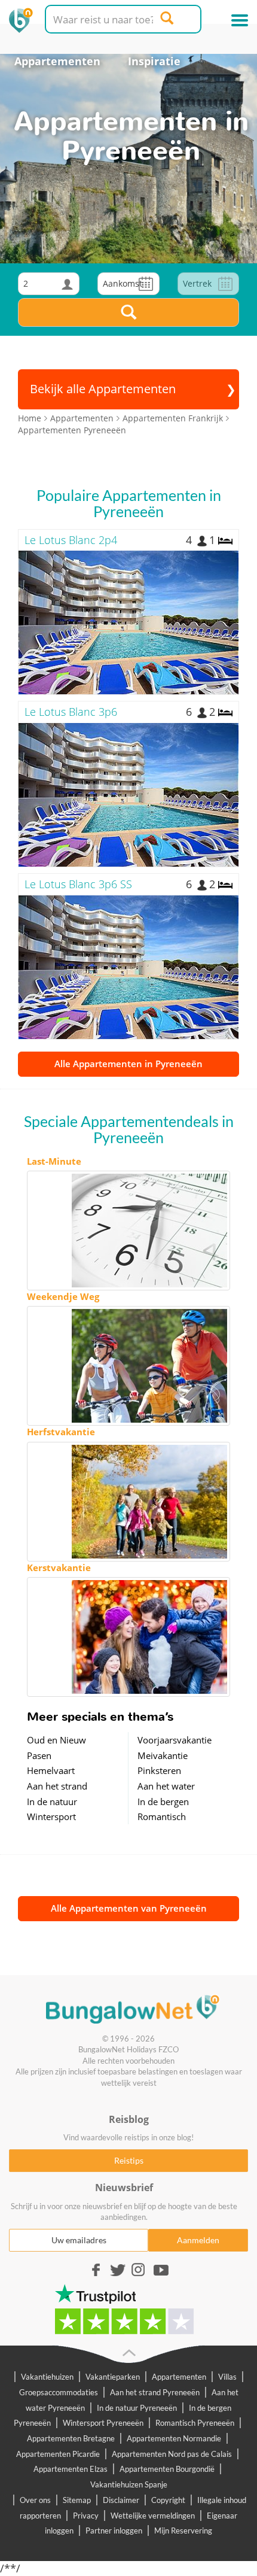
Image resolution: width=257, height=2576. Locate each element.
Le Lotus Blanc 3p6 (71, 712)
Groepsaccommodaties (59, 2392)
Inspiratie (154, 61)
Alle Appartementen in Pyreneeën (128, 1064)
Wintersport (51, 1816)
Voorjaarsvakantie (175, 1740)
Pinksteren (159, 1770)
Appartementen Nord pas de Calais (172, 2454)
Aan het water (166, 1786)
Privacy (86, 2516)
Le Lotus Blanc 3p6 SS (78, 884)
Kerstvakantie (59, 1568)
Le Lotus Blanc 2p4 (71, 540)
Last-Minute (54, 1161)
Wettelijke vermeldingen (153, 2516)
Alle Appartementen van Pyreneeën (129, 1908)
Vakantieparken (113, 2377)
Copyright (168, 2500)
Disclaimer (121, 2500)
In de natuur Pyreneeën (137, 2408)
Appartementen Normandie (174, 2438)
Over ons (35, 2500)
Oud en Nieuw (56, 1740)
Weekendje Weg (63, 1296)
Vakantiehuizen (47, 2377)
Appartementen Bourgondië (167, 2469)
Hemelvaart (51, 1770)
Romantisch (162, 1816)
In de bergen (163, 1802)
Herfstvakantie (61, 1432)
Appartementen (57, 61)
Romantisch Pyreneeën (195, 2423)
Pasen (39, 1755)
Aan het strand (57, 1786)
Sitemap (77, 2500)
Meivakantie (163, 1755)
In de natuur (52, 1802)
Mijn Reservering (183, 2531)
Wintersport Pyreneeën (103, 2423)
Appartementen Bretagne (71, 2438)
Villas (227, 2377)
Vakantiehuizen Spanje (129, 2484)
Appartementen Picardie (58, 2454)
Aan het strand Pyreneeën (155, 2392)
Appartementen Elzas (71, 2469)
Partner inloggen (114, 2531)
